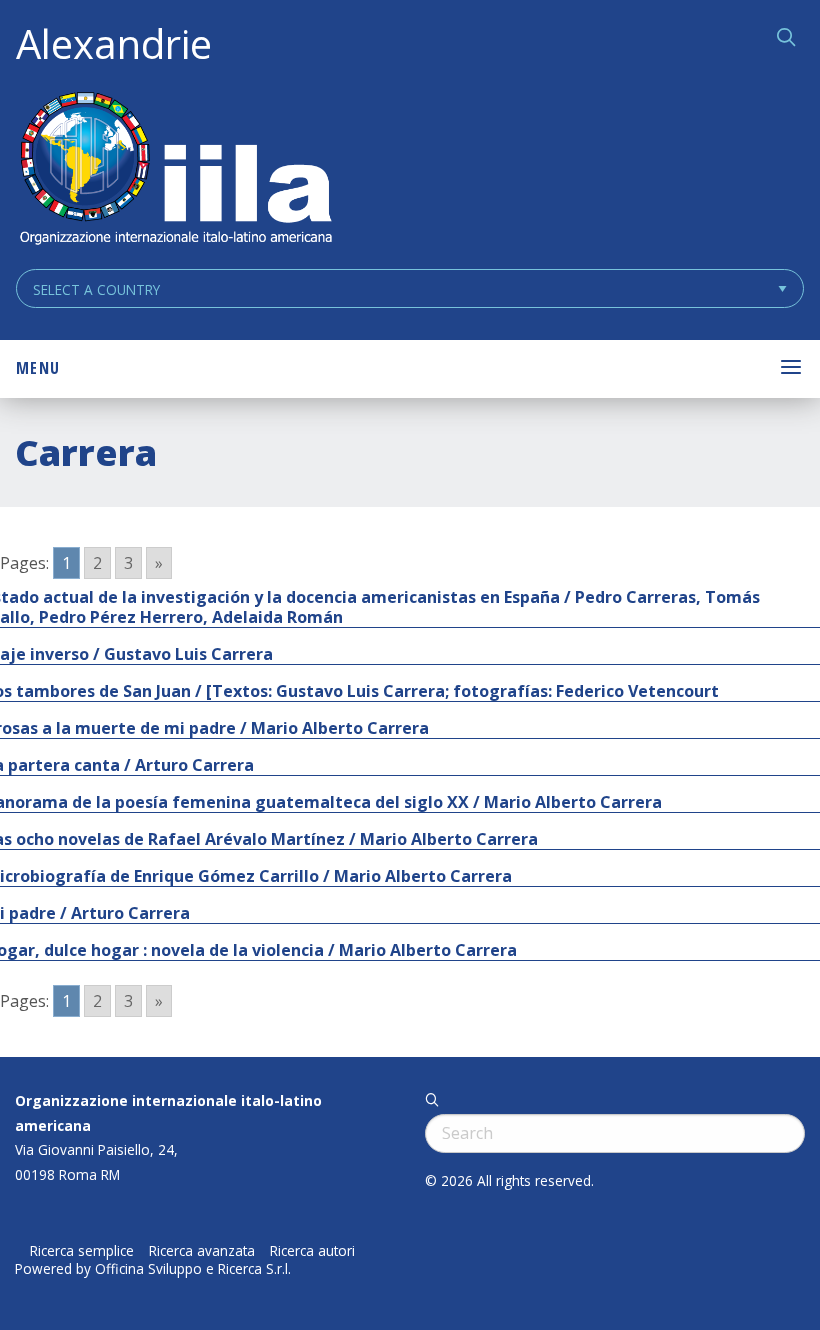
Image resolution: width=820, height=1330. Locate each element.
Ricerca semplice (82, 1251)
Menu (38, 368)
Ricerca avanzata (202, 1251)
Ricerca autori (312, 1251)
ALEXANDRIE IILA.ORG (175, 170)
